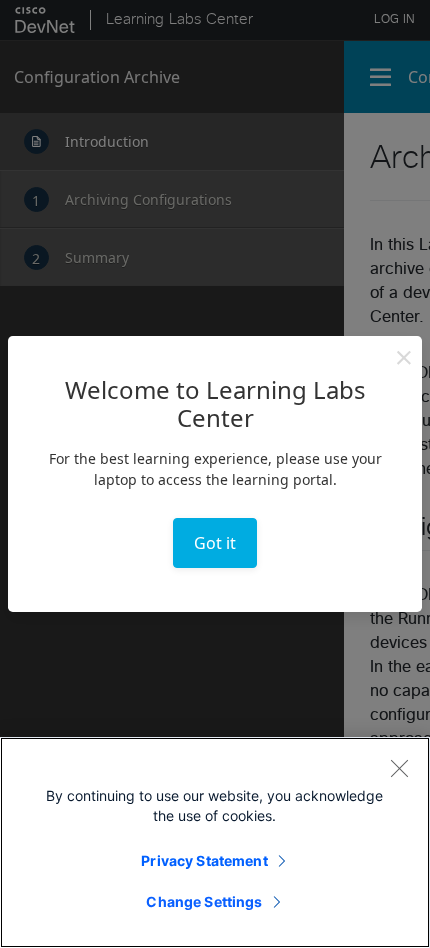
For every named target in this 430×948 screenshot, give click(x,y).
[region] (215, 842)
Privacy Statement (204, 860)
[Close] (399, 768)
